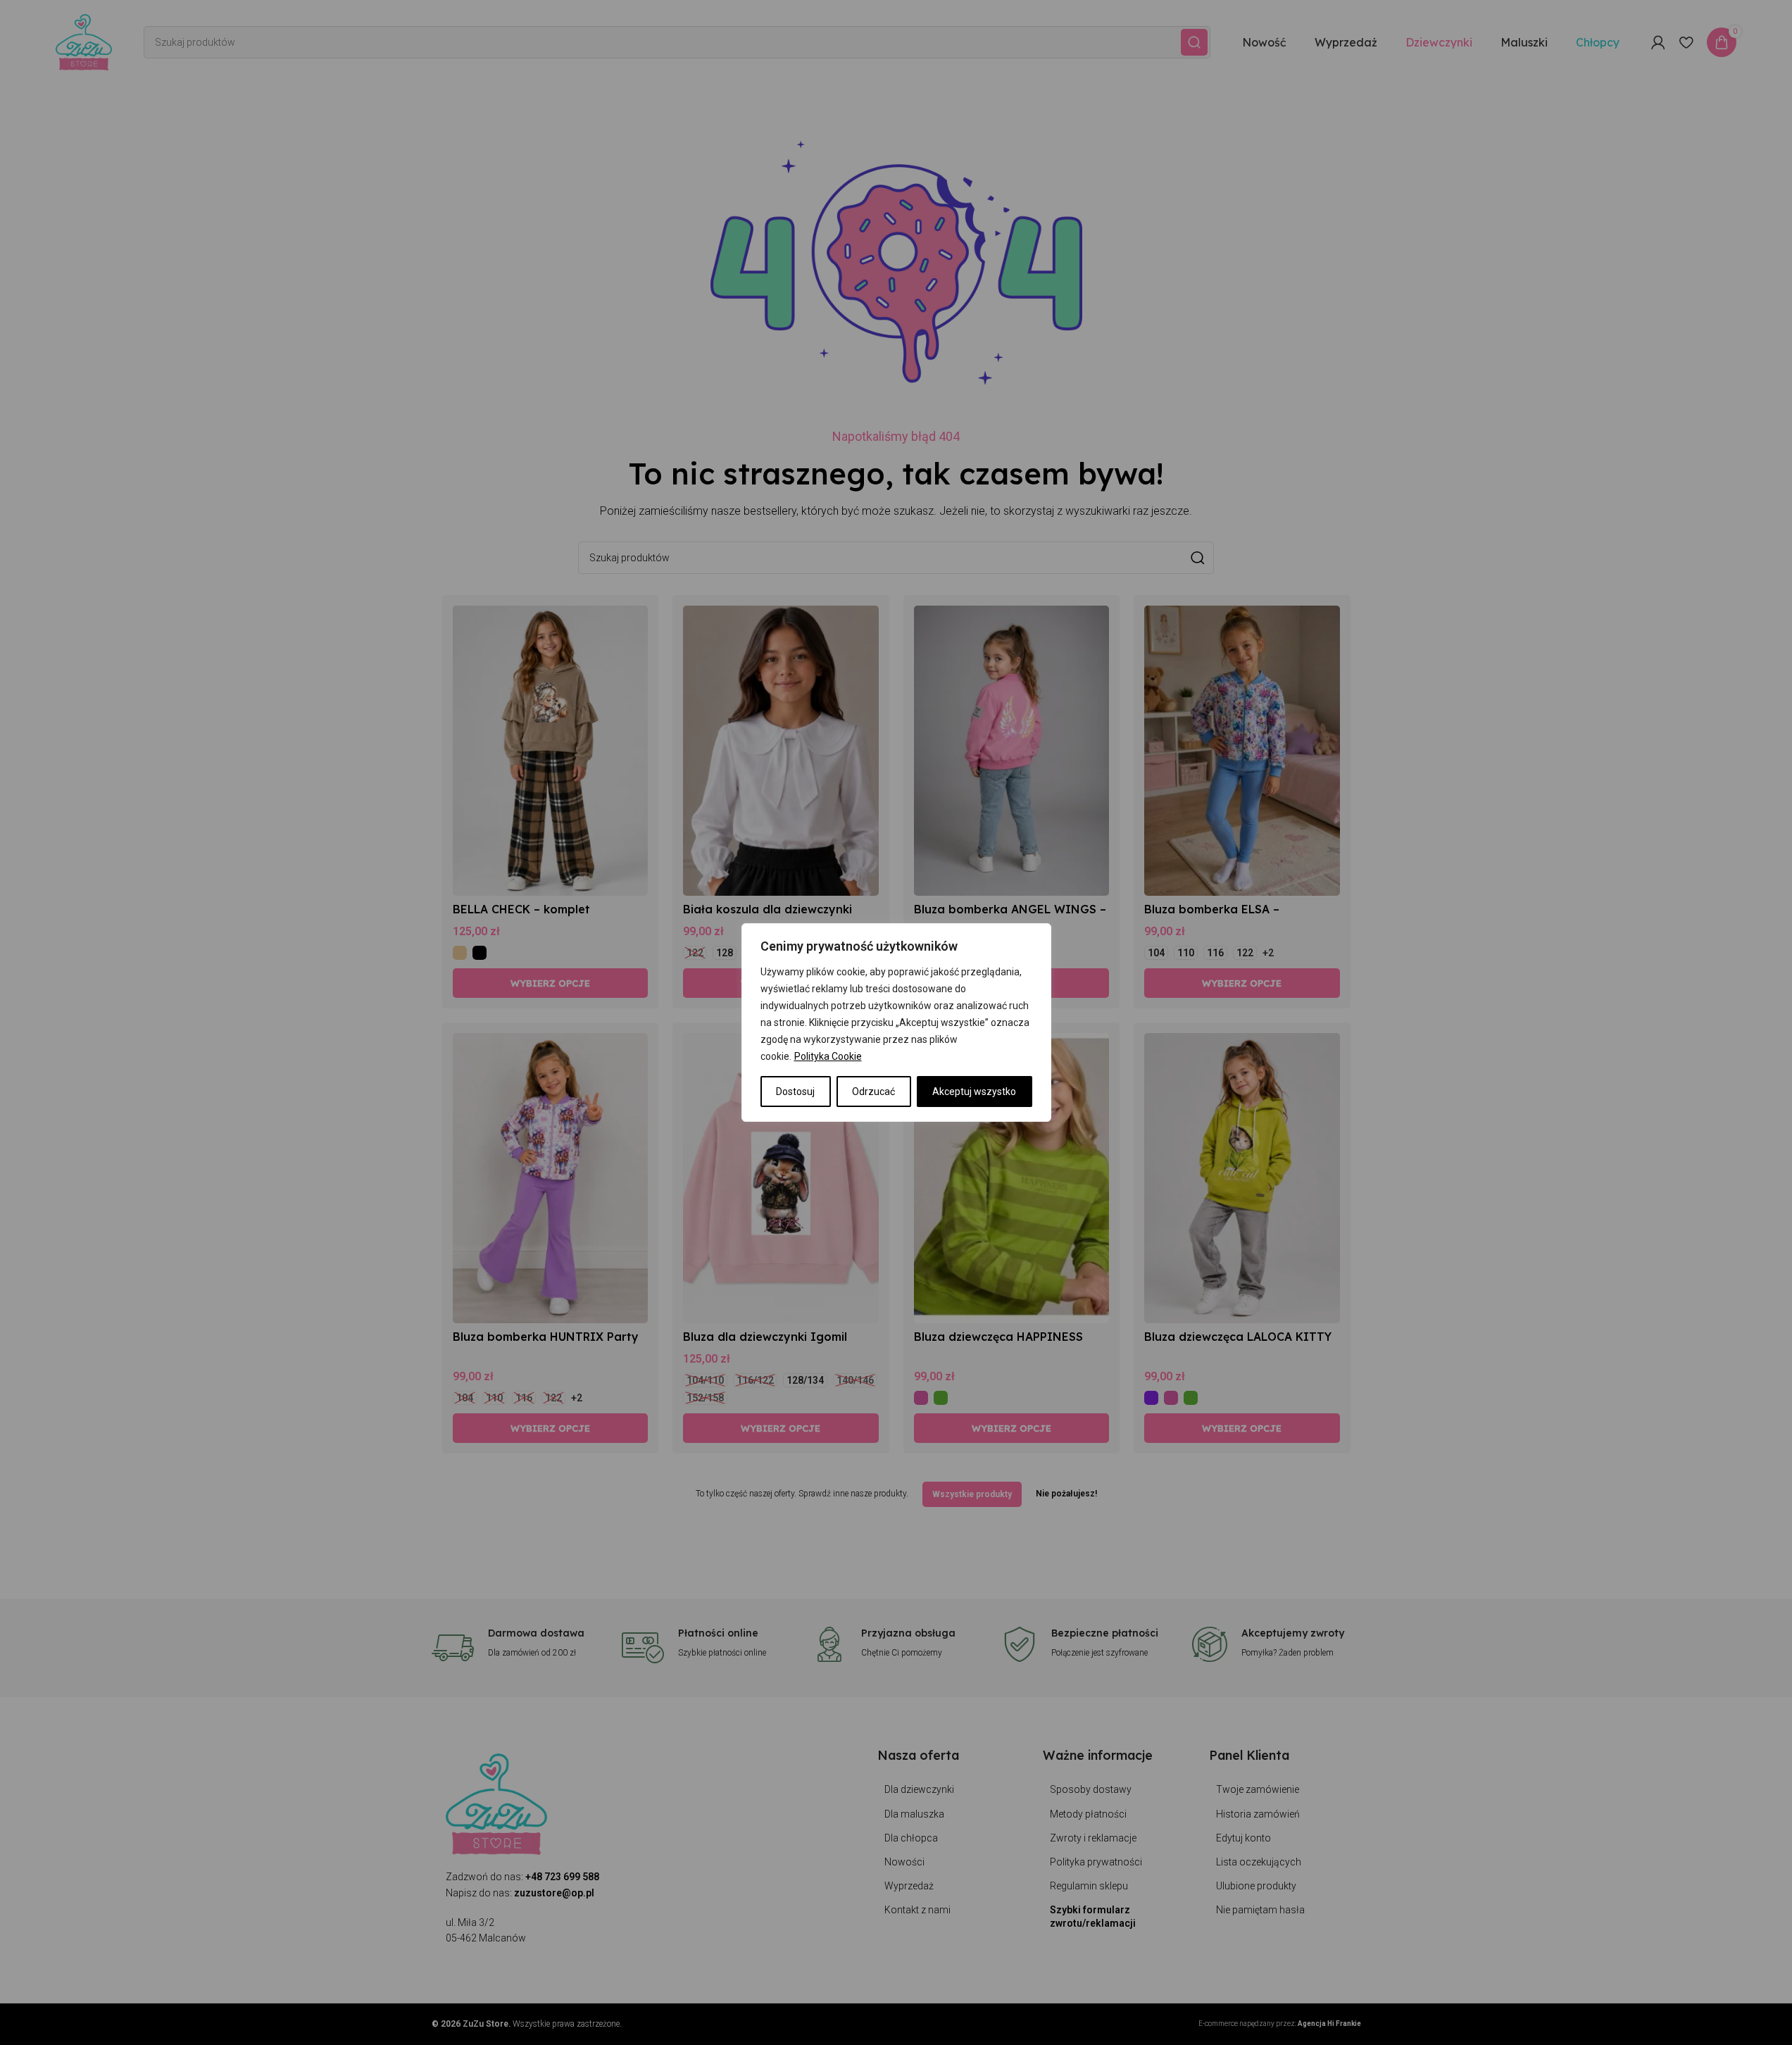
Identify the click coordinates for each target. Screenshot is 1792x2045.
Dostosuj (795, 1092)
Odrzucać (873, 1092)
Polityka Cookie (828, 1056)
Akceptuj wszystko (974, 1092)
